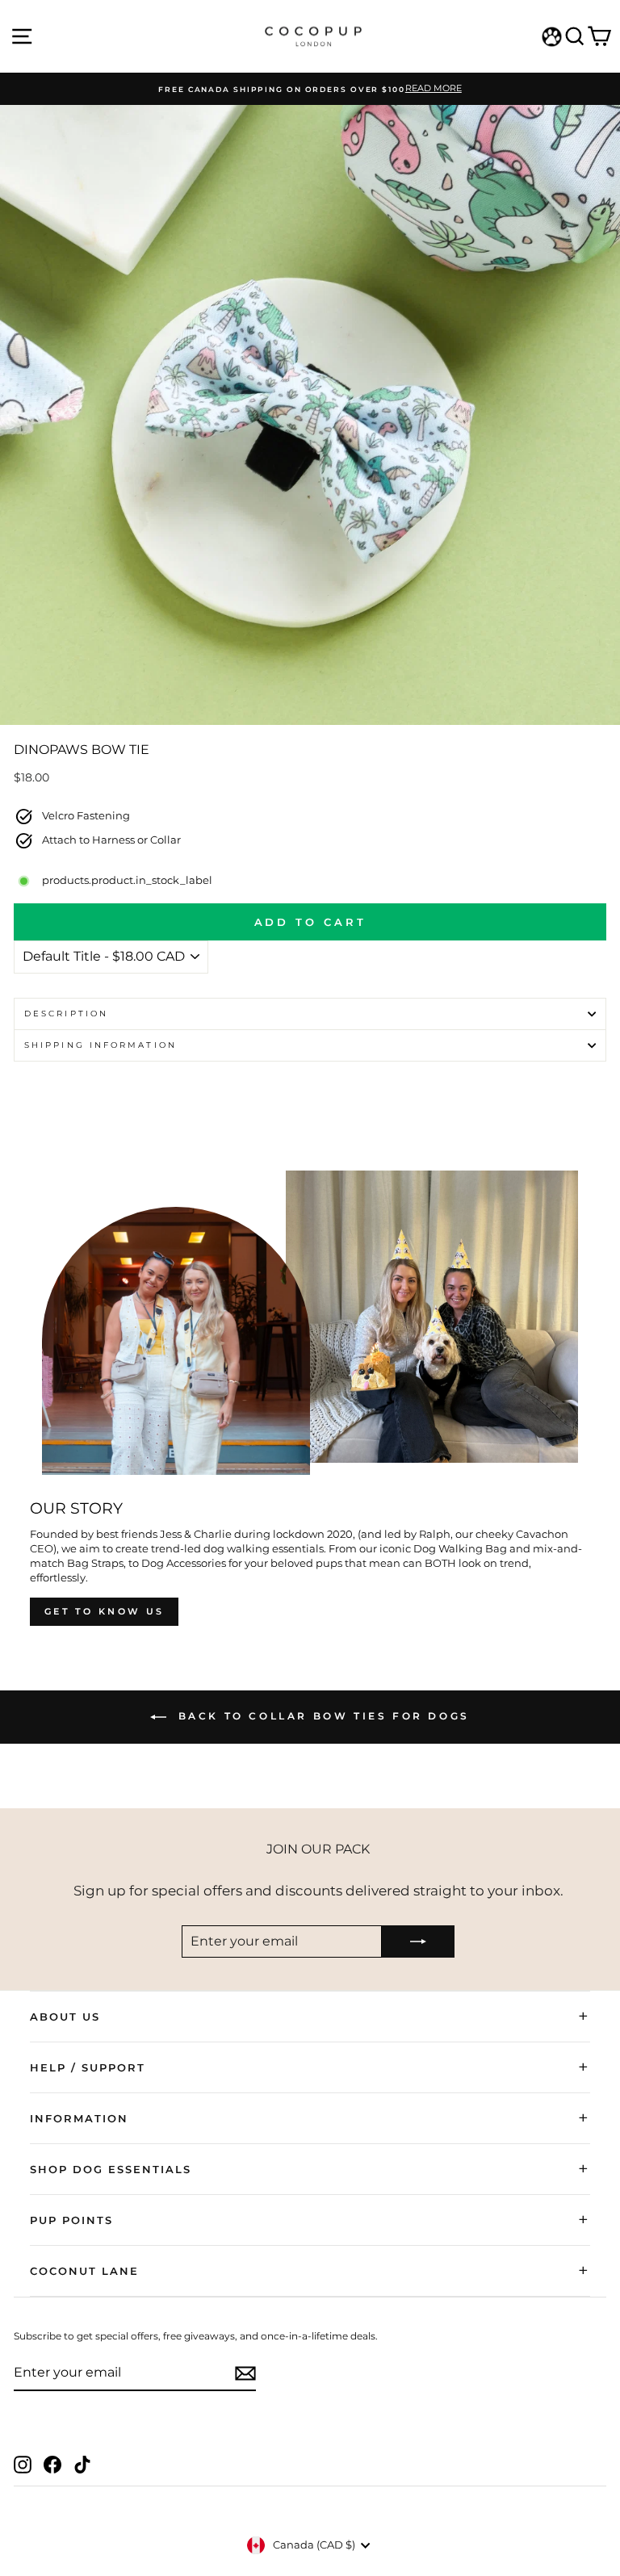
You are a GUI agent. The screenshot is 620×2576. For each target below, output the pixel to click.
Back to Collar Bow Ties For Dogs (321, 1717)
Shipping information (101, 1045)
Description (66, 1014)
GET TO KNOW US (104, 1611)
